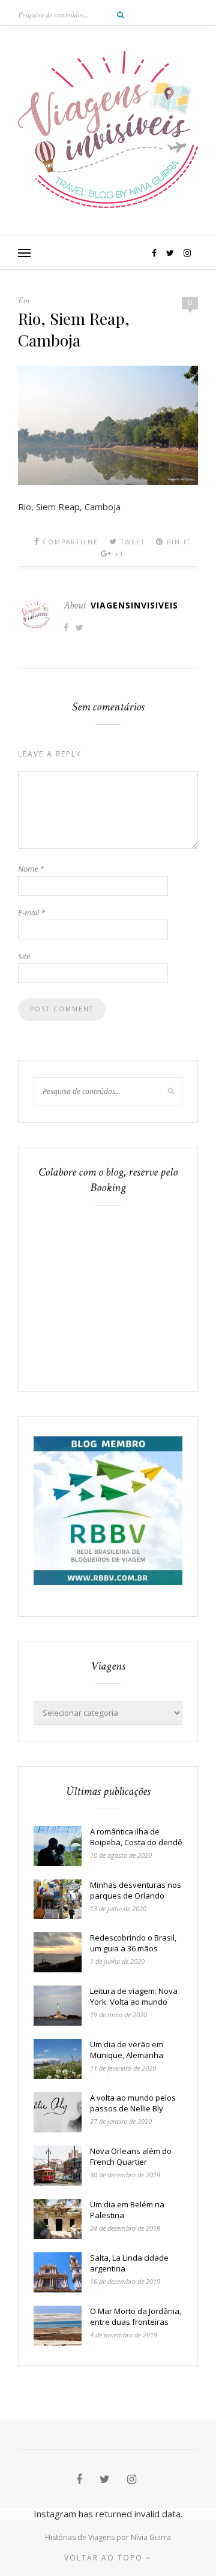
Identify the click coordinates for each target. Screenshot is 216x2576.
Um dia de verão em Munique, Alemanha (127, 2050)
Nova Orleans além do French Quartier (131, 2156)
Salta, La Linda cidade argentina (129, 2263)
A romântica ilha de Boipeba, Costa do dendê (136, 1837)
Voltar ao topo (105, 2558)
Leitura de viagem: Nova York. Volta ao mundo (134, 1996)
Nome (31, 869)
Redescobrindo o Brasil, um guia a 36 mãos (133, 1943)
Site (24, 956)
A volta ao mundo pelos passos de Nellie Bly (133, 2103)
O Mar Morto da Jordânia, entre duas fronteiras (136, 2316)
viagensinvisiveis (134, 605)
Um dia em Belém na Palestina (127, 2210)
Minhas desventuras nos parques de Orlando (136, 1890)
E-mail (31, 912)
